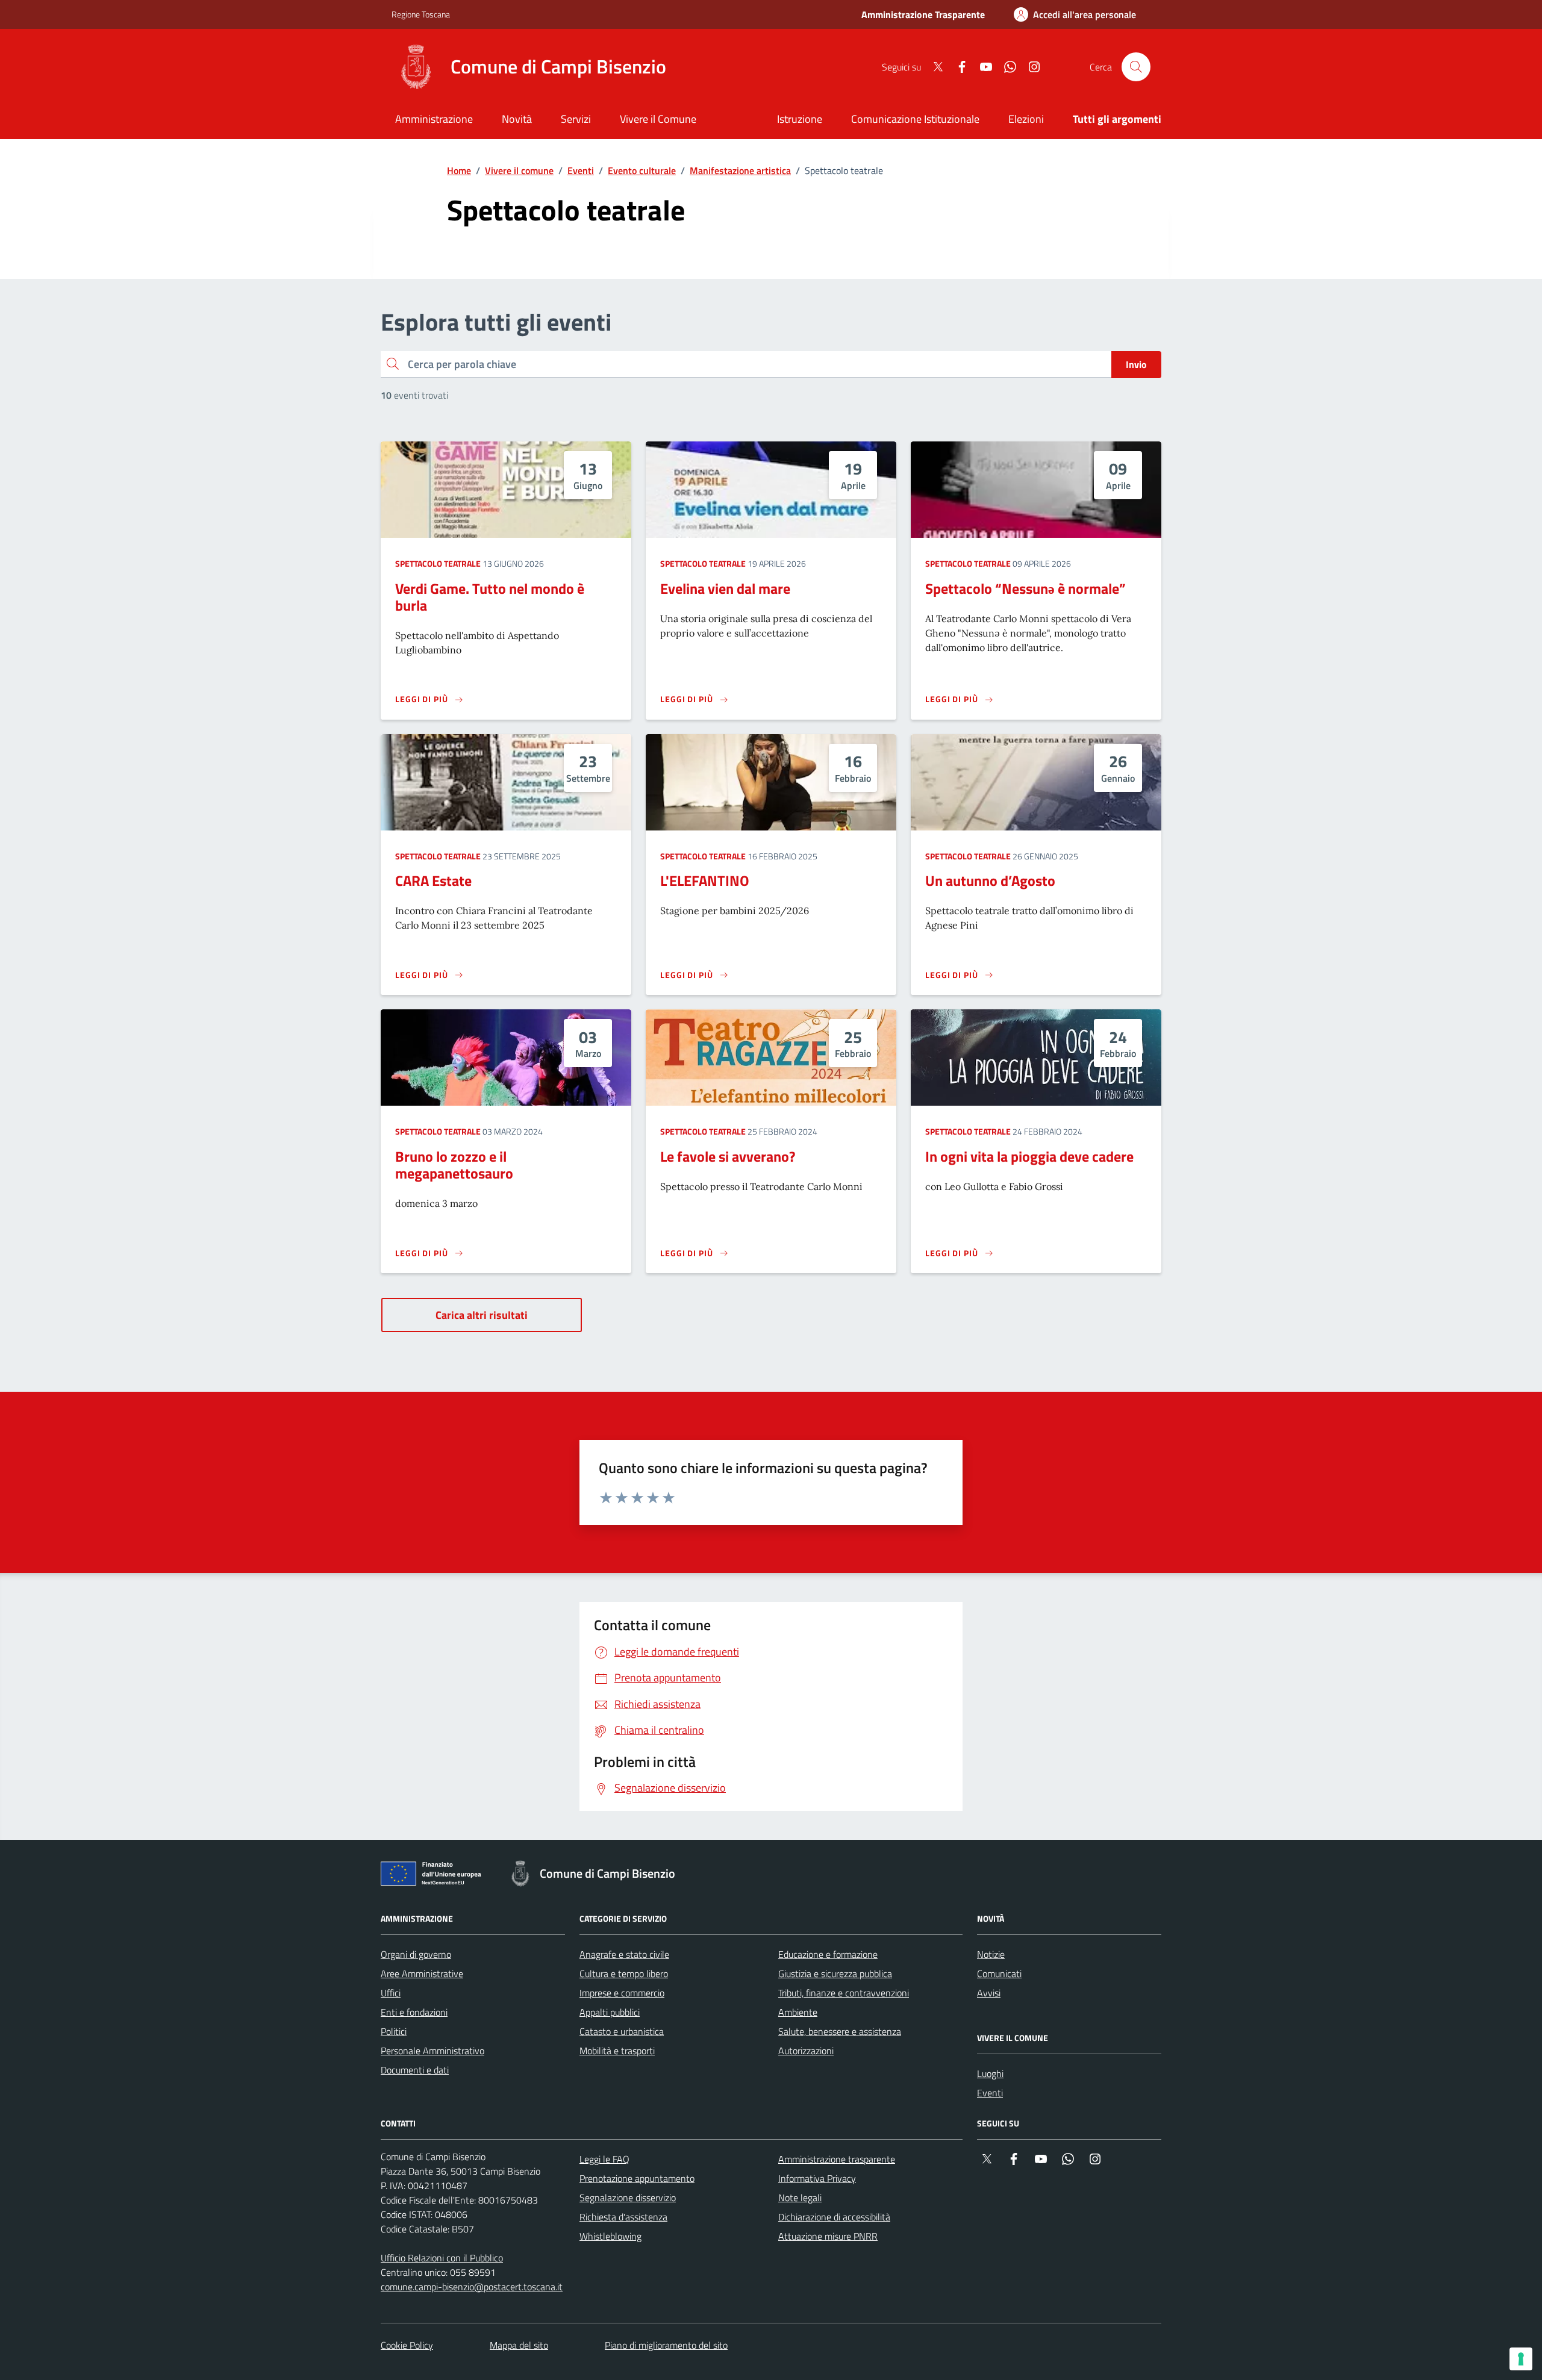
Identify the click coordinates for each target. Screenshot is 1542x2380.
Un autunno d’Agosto (990, 880)
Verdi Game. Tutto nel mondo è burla (490, 597)
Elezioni (1026, 119)
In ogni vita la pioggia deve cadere (1029, 1156)
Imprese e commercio (622, 1993)
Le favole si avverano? (728, 1156)
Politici (394, 2031)
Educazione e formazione (828, 1954)
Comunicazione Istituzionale (915, 119)
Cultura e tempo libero (624, 1973)
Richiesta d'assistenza (623, 2217)
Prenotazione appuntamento (637, 2178)
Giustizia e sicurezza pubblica (835, 1973)
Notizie (991, 1954)
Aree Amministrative (422, 1973)
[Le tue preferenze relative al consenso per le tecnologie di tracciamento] (1521, 2359)
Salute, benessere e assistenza (840, 2031)
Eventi (581, 170)
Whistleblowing (610, 2236)
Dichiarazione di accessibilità (834, 2217)
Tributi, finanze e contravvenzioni (844, 1993)
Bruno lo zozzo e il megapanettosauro (454, 1165)
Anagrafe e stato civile (624, 1954)
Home (459, 170)
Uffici (391, 1993)
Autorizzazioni (806, 2051)
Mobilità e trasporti (617, 2051)
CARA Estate (433, 880)
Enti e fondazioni (414, 2012)
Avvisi (989, 1993)
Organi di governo (416, 1954)
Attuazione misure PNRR (828, 2236)
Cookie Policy (407, 2345)
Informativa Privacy (817, 2178)
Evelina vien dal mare (725, 588)
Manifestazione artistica (740, 170)
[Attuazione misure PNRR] (434, 1876)
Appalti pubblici (610, 2012)
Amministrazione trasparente (837, 2159)
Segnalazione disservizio (628, 2198)
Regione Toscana (421, 14)
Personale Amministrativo (432, 2051)
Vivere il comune (519, 170)
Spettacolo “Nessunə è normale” (1025, 588)
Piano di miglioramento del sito (666, 2345)
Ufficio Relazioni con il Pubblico (442, 2258)
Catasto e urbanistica (622, 2031)
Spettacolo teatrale (438, 563)
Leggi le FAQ (604, 2159)
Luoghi (990, 2073)
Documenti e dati (415, 2070)
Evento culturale (642, 170)
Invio (1136, 364)
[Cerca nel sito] (1136, 67)
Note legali (800, 2198)
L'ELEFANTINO (705, 880)
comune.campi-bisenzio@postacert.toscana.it (472, 2287)
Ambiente (798, 2012)
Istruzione (800, 119)
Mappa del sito (519, 2345)
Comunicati (999, 1973)
